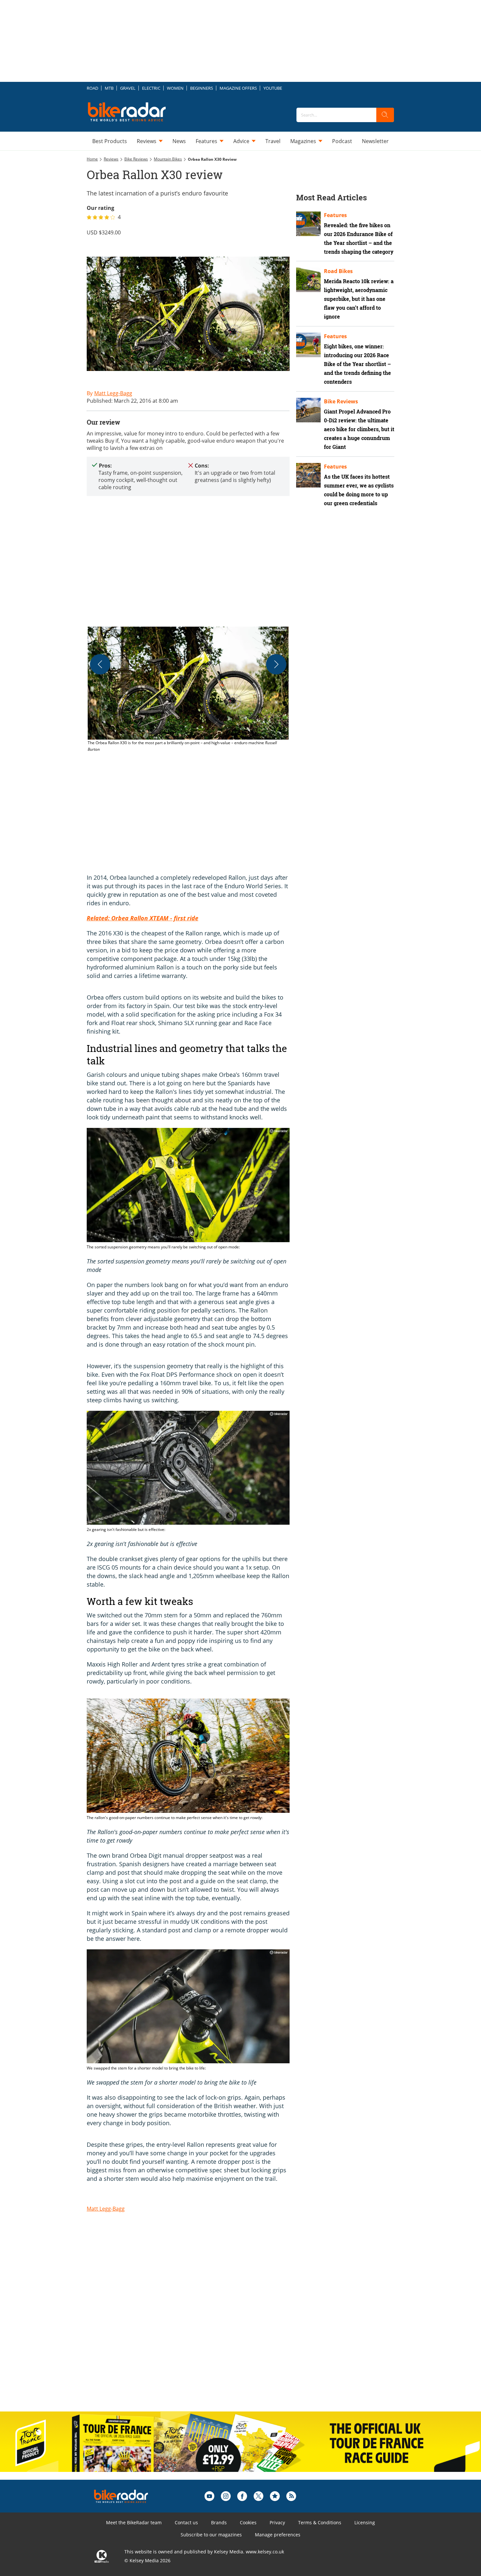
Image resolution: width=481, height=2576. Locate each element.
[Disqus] (195, 2321)
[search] (385, 115)
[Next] (276, 664)
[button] (188, 690)
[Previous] (100, 664)
